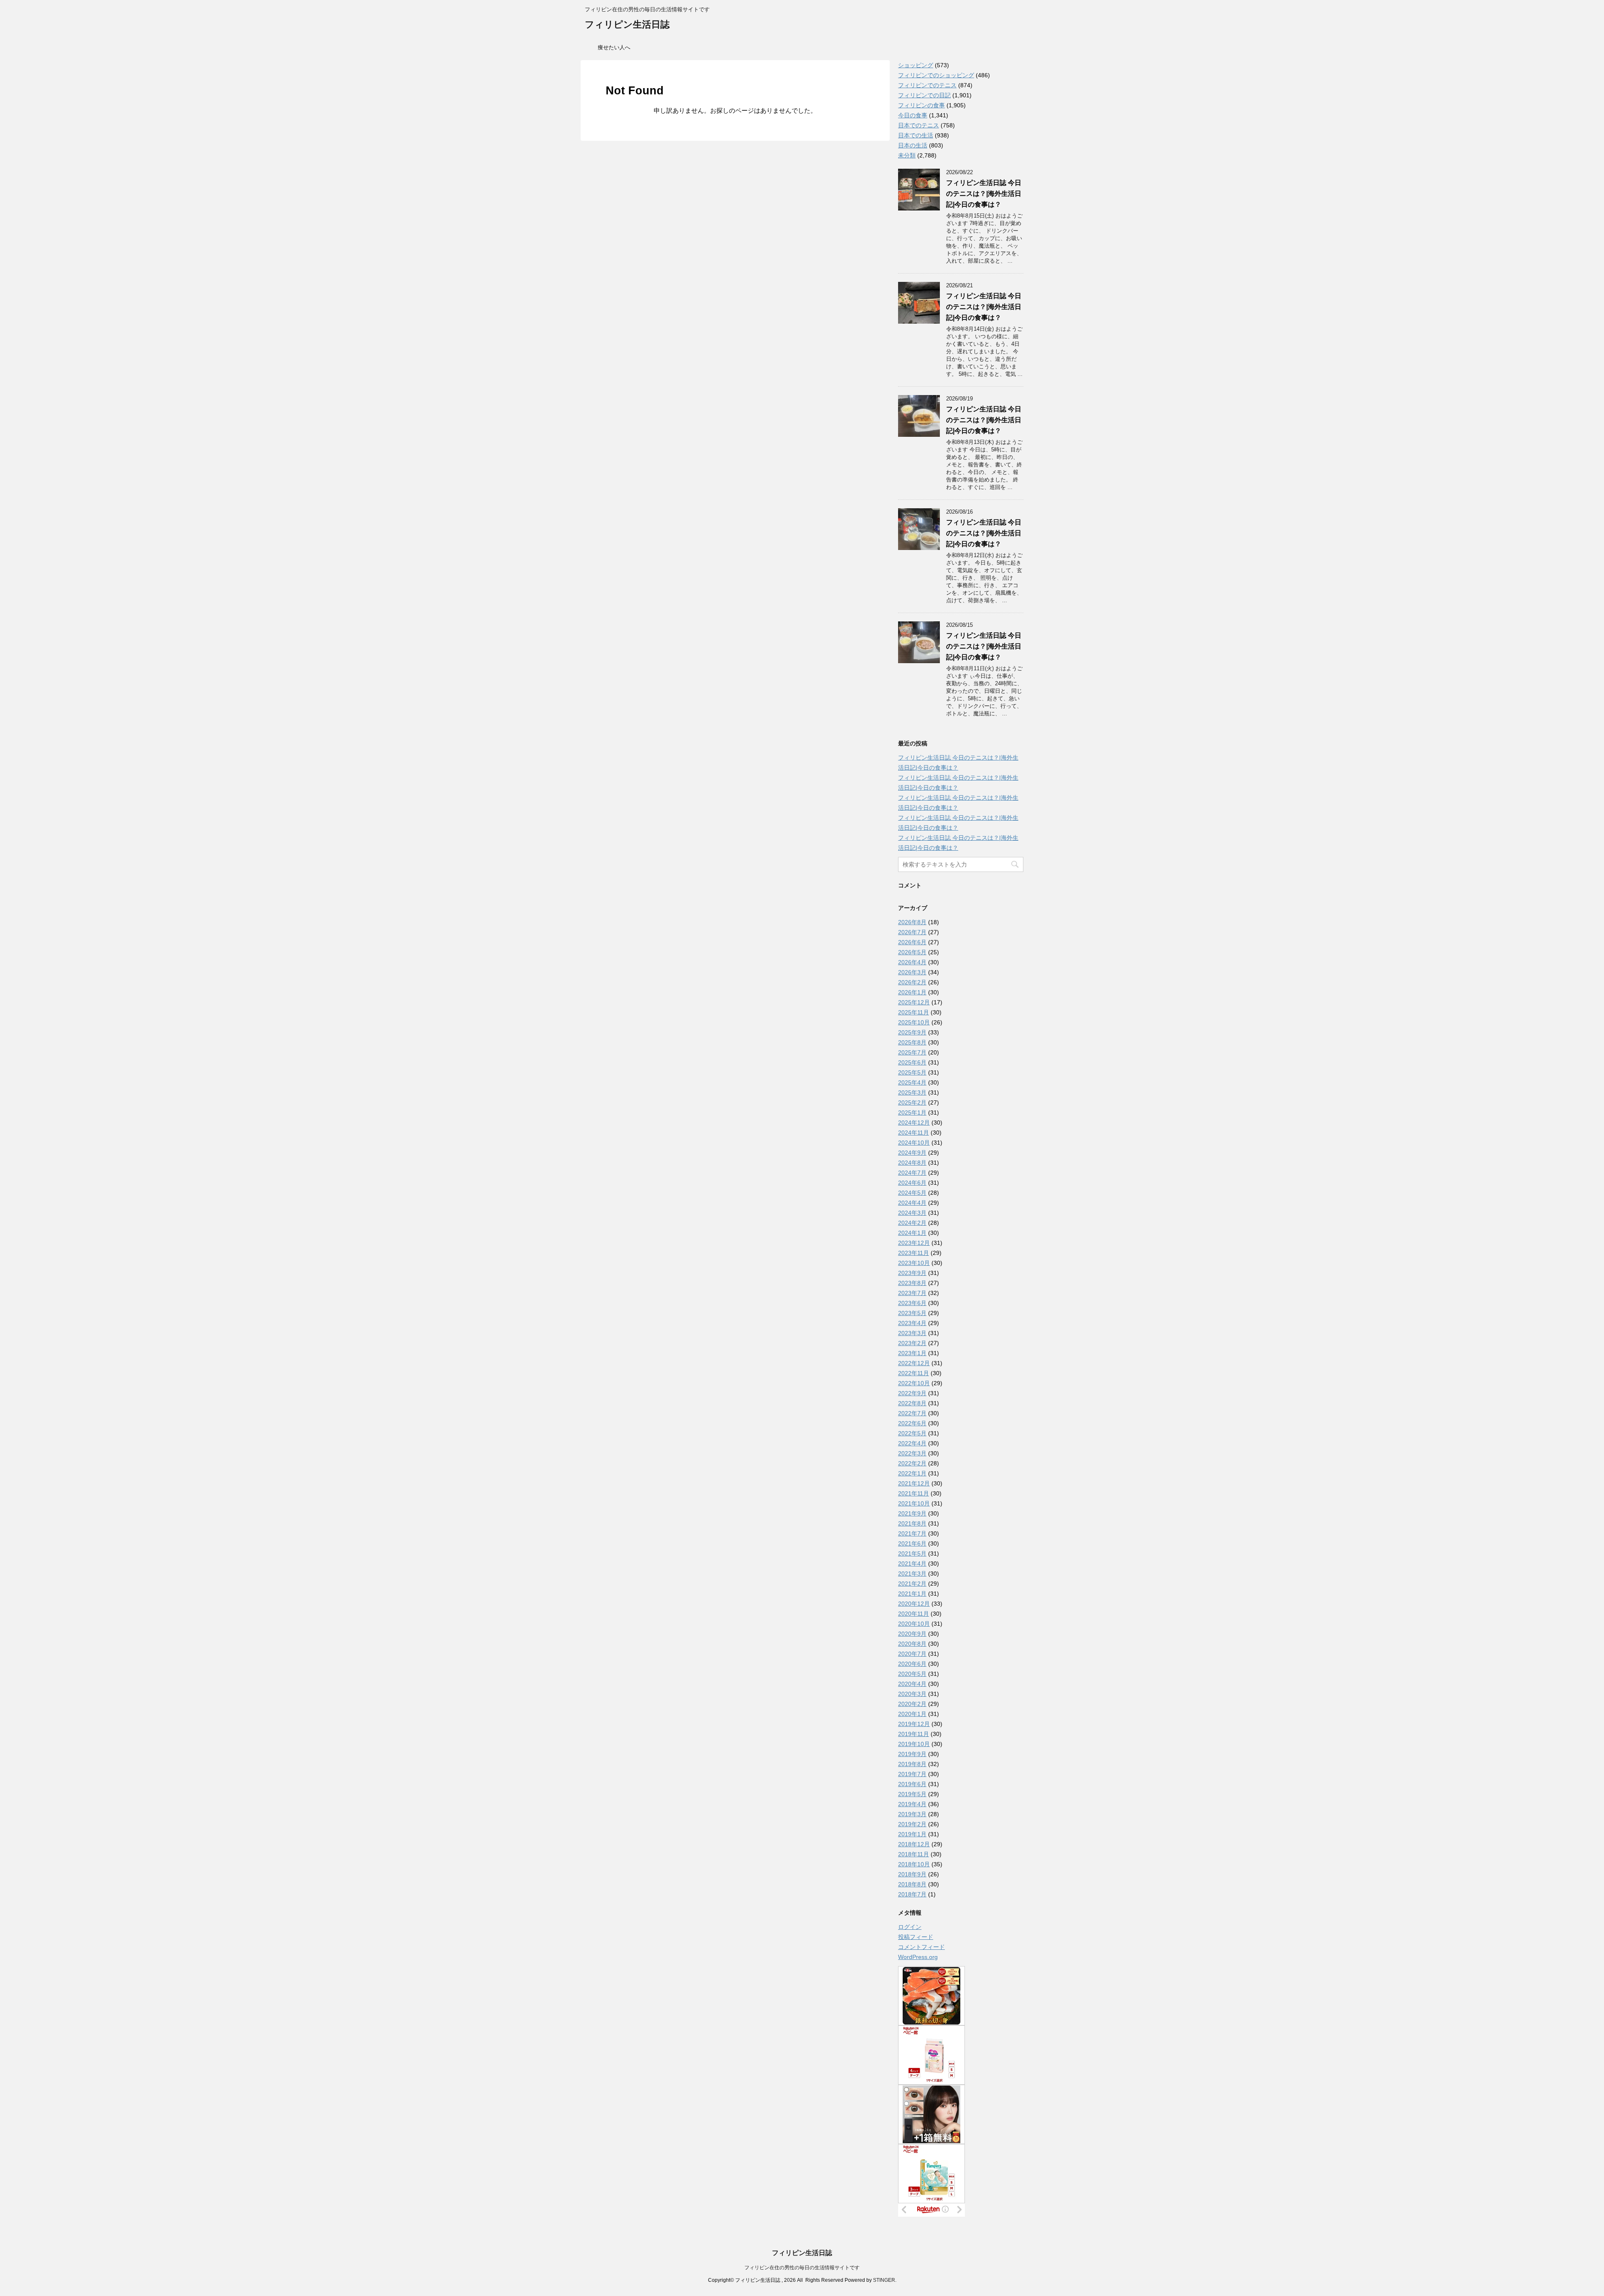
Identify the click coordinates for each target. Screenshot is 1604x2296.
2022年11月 (914, 1373)
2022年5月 (912, 1433)
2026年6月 (912, 942)
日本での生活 (916, 135)
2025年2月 (912, 1102)
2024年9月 (912, 1153)
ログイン (910, 1927)
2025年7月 (912, 1052)
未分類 (907, 155)
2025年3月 (912, 1092)
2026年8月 (912, 922)
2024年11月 (914, 1133)
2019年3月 (912, 1814)
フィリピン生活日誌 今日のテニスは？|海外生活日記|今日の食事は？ (984, 194)
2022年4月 (912, 1443)
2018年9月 (912, 1874)
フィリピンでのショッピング (936, 75)
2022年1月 (912, 1473)
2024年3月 (912, 1213)
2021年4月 (912, 1564)
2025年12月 (914, 1002)
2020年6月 (912, 1664)
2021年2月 (912, 1584)
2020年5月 (912, 1674)
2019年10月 (914, 1744)
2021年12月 (914, 1483)
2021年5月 (912, 1553)
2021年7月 (912, 1533)
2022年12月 (914, 1363)
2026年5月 (912, 952)
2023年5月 (912, 1313)
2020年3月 (912, 1694)
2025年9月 (912, 1032)
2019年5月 (912, 1794)
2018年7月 (912, 1894)
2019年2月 (912, 1824)
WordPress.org (918, 1957)
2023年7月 (912, 1293)
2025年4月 (912, 1082)
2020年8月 (912, 1644)
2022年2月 (912, 1463)
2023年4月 (912, 1323)
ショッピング (916, 65)
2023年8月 (912, 1283)
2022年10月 (914, 1383)
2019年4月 (912, 1804)
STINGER (884, 2280)
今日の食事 (913, 115)
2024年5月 (912, 1193)
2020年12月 (914, 1604)
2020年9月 (912, 1634)
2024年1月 (912, 1233)
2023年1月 (912, 1353)
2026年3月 (912, 972)
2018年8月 (912, 1884)
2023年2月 (912, 1343)
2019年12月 (914, 1724)
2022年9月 (912, 1393)
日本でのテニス (919, 125)
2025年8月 (912, 1042)
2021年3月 (912, 1574)
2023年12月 (914, 1243)
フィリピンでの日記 (924, 95)
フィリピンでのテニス (927, 85)
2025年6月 (912, 1062)
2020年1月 (912, 1714)
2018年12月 (914, 1844)
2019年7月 (912, 1774)
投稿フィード (916, 1937)
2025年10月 (914, 1022)
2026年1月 (912, 992)
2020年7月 (912, 1654)
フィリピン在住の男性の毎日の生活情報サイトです (802, 2268)
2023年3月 (912, 1333)
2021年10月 (914, 1503)
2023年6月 (912, 1303)
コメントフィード (921, 1947)
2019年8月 (912, 1764)
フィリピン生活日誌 (627, 24)
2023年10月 (914, 1263)
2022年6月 (912, 1423)
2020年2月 (912, 1704)
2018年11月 (914, 1854)
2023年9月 (912, 1273)
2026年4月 (912, 962)
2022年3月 (912, 1453)
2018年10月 (914, 1864)
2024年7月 (912, 1173)
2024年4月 (912, 1203)
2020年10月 (914, 1624)
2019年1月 (912, 1834)
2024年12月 (914, 1123)
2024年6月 (912, 1183)
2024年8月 (912, 1163)
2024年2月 (912, 1223)
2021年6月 (912, 1543)
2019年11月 (914, 1734)
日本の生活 (913, 145)
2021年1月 (912, 1594)
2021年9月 (912, 1513)
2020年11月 (914, 1614)
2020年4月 (912, 1684)
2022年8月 (912, 1403)
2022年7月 (912, 1413)
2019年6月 (912, 1784)
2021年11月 (914, 1493)
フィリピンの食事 (921, 105)
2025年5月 (912, 1072)
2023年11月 (914, 1253)
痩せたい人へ (614, 47)
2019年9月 (912, 1754)
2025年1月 (912, 1113)
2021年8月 (912, 1523)
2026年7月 (912, 932)
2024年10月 (914, 1143)
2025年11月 (914, 1012)
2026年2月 (912, 982)
